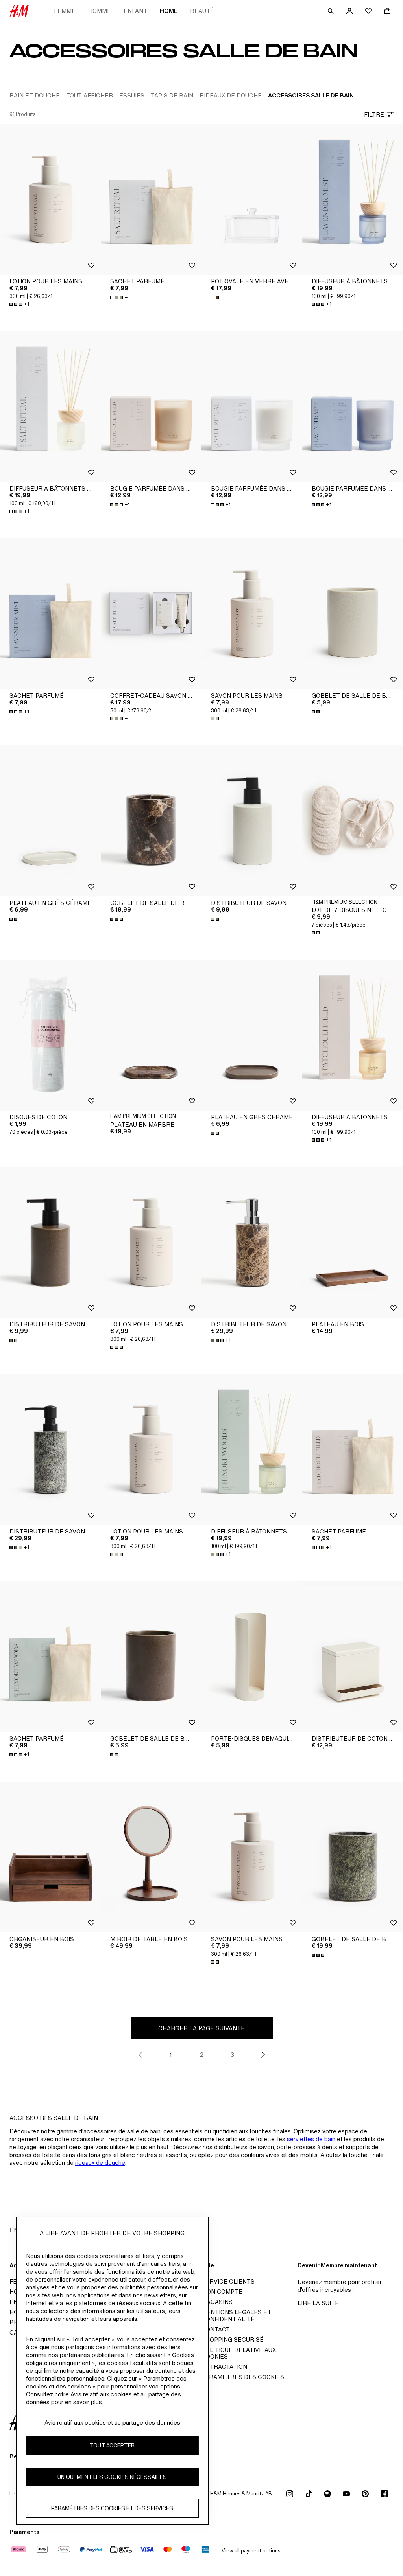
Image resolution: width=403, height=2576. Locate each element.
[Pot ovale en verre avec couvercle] (252, 199)
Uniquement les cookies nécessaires (112, 2477)
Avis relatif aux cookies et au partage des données (112, 2422)
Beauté (202, 11)
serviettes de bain (311, 2139)
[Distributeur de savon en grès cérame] (252, 821)
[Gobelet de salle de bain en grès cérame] (353, 614)
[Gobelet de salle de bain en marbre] (151, 821)
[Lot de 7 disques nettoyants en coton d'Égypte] (353, 821)
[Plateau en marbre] (151, 1035)
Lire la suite (318, 2303)
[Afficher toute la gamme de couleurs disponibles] (216, 298)
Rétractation (224, 2367)
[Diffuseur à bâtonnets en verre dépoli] (353, 199)
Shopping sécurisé (233, 2340)
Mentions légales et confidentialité (236, 2316)
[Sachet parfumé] (151, 199)
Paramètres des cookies (243, 2377)
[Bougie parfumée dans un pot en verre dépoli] (151, 406)
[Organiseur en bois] (50, 1857)
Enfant (135, 11)
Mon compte (222, 2292)
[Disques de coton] (50, 1035)
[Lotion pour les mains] (50, 199)
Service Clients (228, 2281)
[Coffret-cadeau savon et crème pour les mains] (151, 614)
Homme (100, 11)
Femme (65, 11)
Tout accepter (112, 2445)
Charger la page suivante (201, 2028)
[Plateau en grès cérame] (50, 821)
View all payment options (251, 2551)
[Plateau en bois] (353, 1242)
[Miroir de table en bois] (151, 1857)
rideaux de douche (100, 2163)
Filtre (374, 115)
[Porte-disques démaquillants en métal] (252, 1657)
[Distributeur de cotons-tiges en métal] (353, 1657)
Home (169, 11)
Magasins (217, 2302)
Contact (216, 2329)
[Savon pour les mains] (252, 614)
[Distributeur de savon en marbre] (252, 1242)
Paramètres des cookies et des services (112, 2508)
